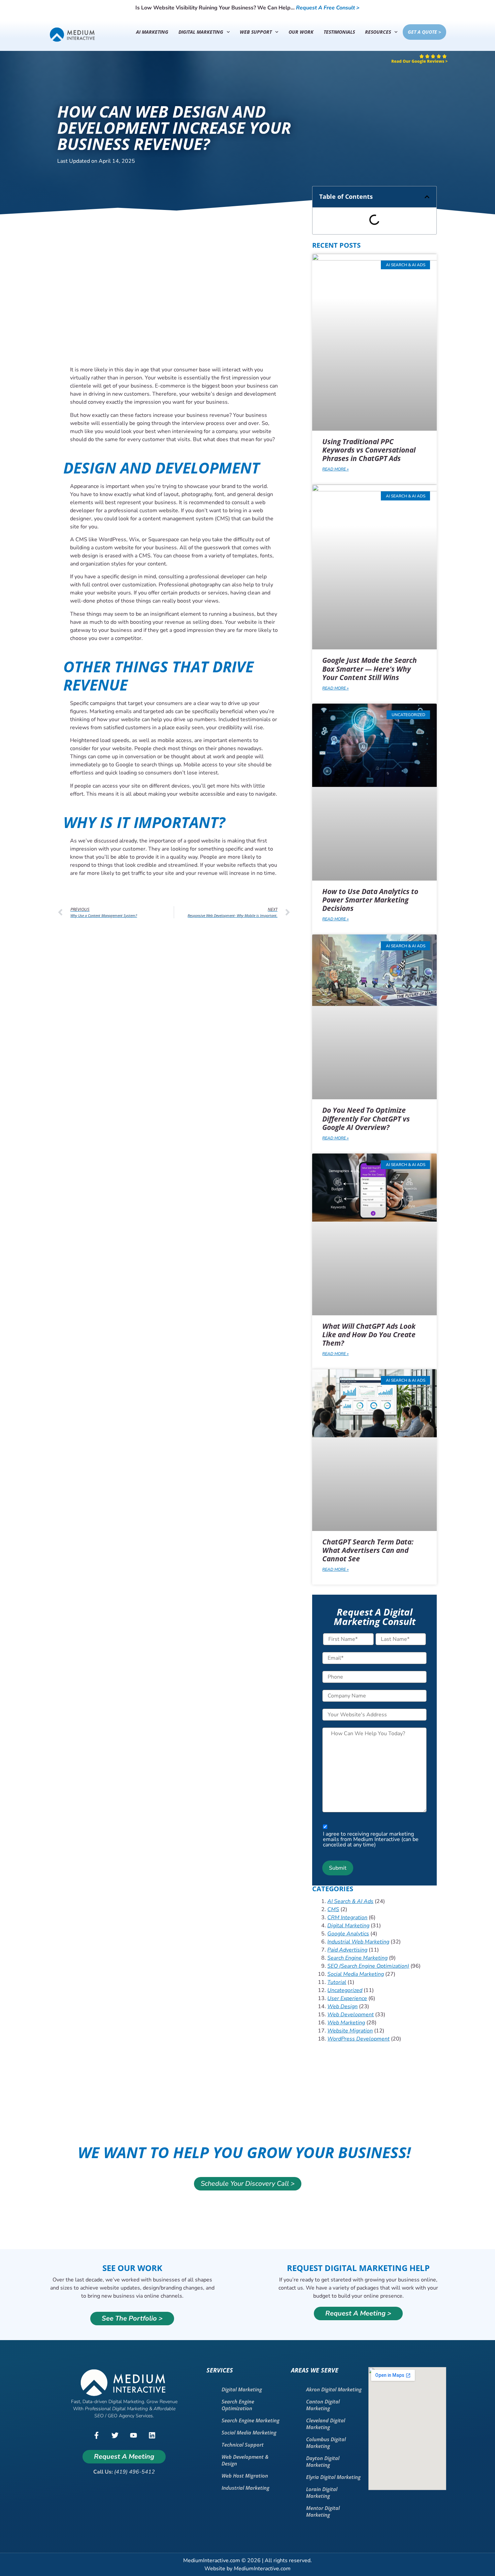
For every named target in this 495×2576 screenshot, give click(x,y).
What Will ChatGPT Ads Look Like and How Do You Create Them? (369, 1335)
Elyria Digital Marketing (333, 2477)
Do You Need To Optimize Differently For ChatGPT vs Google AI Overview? (366, 1118)
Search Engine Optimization (238, 2405)
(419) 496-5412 (135, 2472)
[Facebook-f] (96, 2435)
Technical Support (243, 2445)
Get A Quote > (424, 32)
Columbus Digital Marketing (326, 2443)
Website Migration (350, 2031)
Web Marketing (346, 2023)
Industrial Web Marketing (358, 1942)
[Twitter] (115, 2435)
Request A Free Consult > (328, 8)
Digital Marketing (201, 32)
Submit (338, 1868)
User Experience (347, 1998)
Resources (378, 32)
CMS (333, 1909)
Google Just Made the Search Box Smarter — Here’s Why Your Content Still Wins (370, 669)
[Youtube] (133, 2435)
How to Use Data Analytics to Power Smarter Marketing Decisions (370, 900)
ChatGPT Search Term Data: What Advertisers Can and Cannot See (368, 1550)
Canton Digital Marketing (323, 2405)
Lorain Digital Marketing (322, 2492)
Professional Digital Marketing (116, 2409)
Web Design (342, 2006)
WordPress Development (358, 2039)
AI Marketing (152, 32)
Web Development (351, 2015)
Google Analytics (348, 1934)
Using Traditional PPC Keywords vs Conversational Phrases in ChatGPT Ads (369, 450)
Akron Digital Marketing (334, 2389)
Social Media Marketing (356, 1974)
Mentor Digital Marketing (323, 2511)
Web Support (256, 32)
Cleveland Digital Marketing (326, 2424)
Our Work (301, 32)
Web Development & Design (245, 2460)
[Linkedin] (152, 2435)
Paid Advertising (347, 1950)
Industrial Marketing (245, 2488)
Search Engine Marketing (357, 1958)
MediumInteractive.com (262, 2569)
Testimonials (339, 32)
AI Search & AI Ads (350, 1901)
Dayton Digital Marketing (323, 2461)
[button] (427, 197)
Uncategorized (345, 1990)
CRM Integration (347, 1918)
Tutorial (337, 1982)
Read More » (335, 469)
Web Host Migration (245, 2476)
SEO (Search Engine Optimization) (368, 1966)
